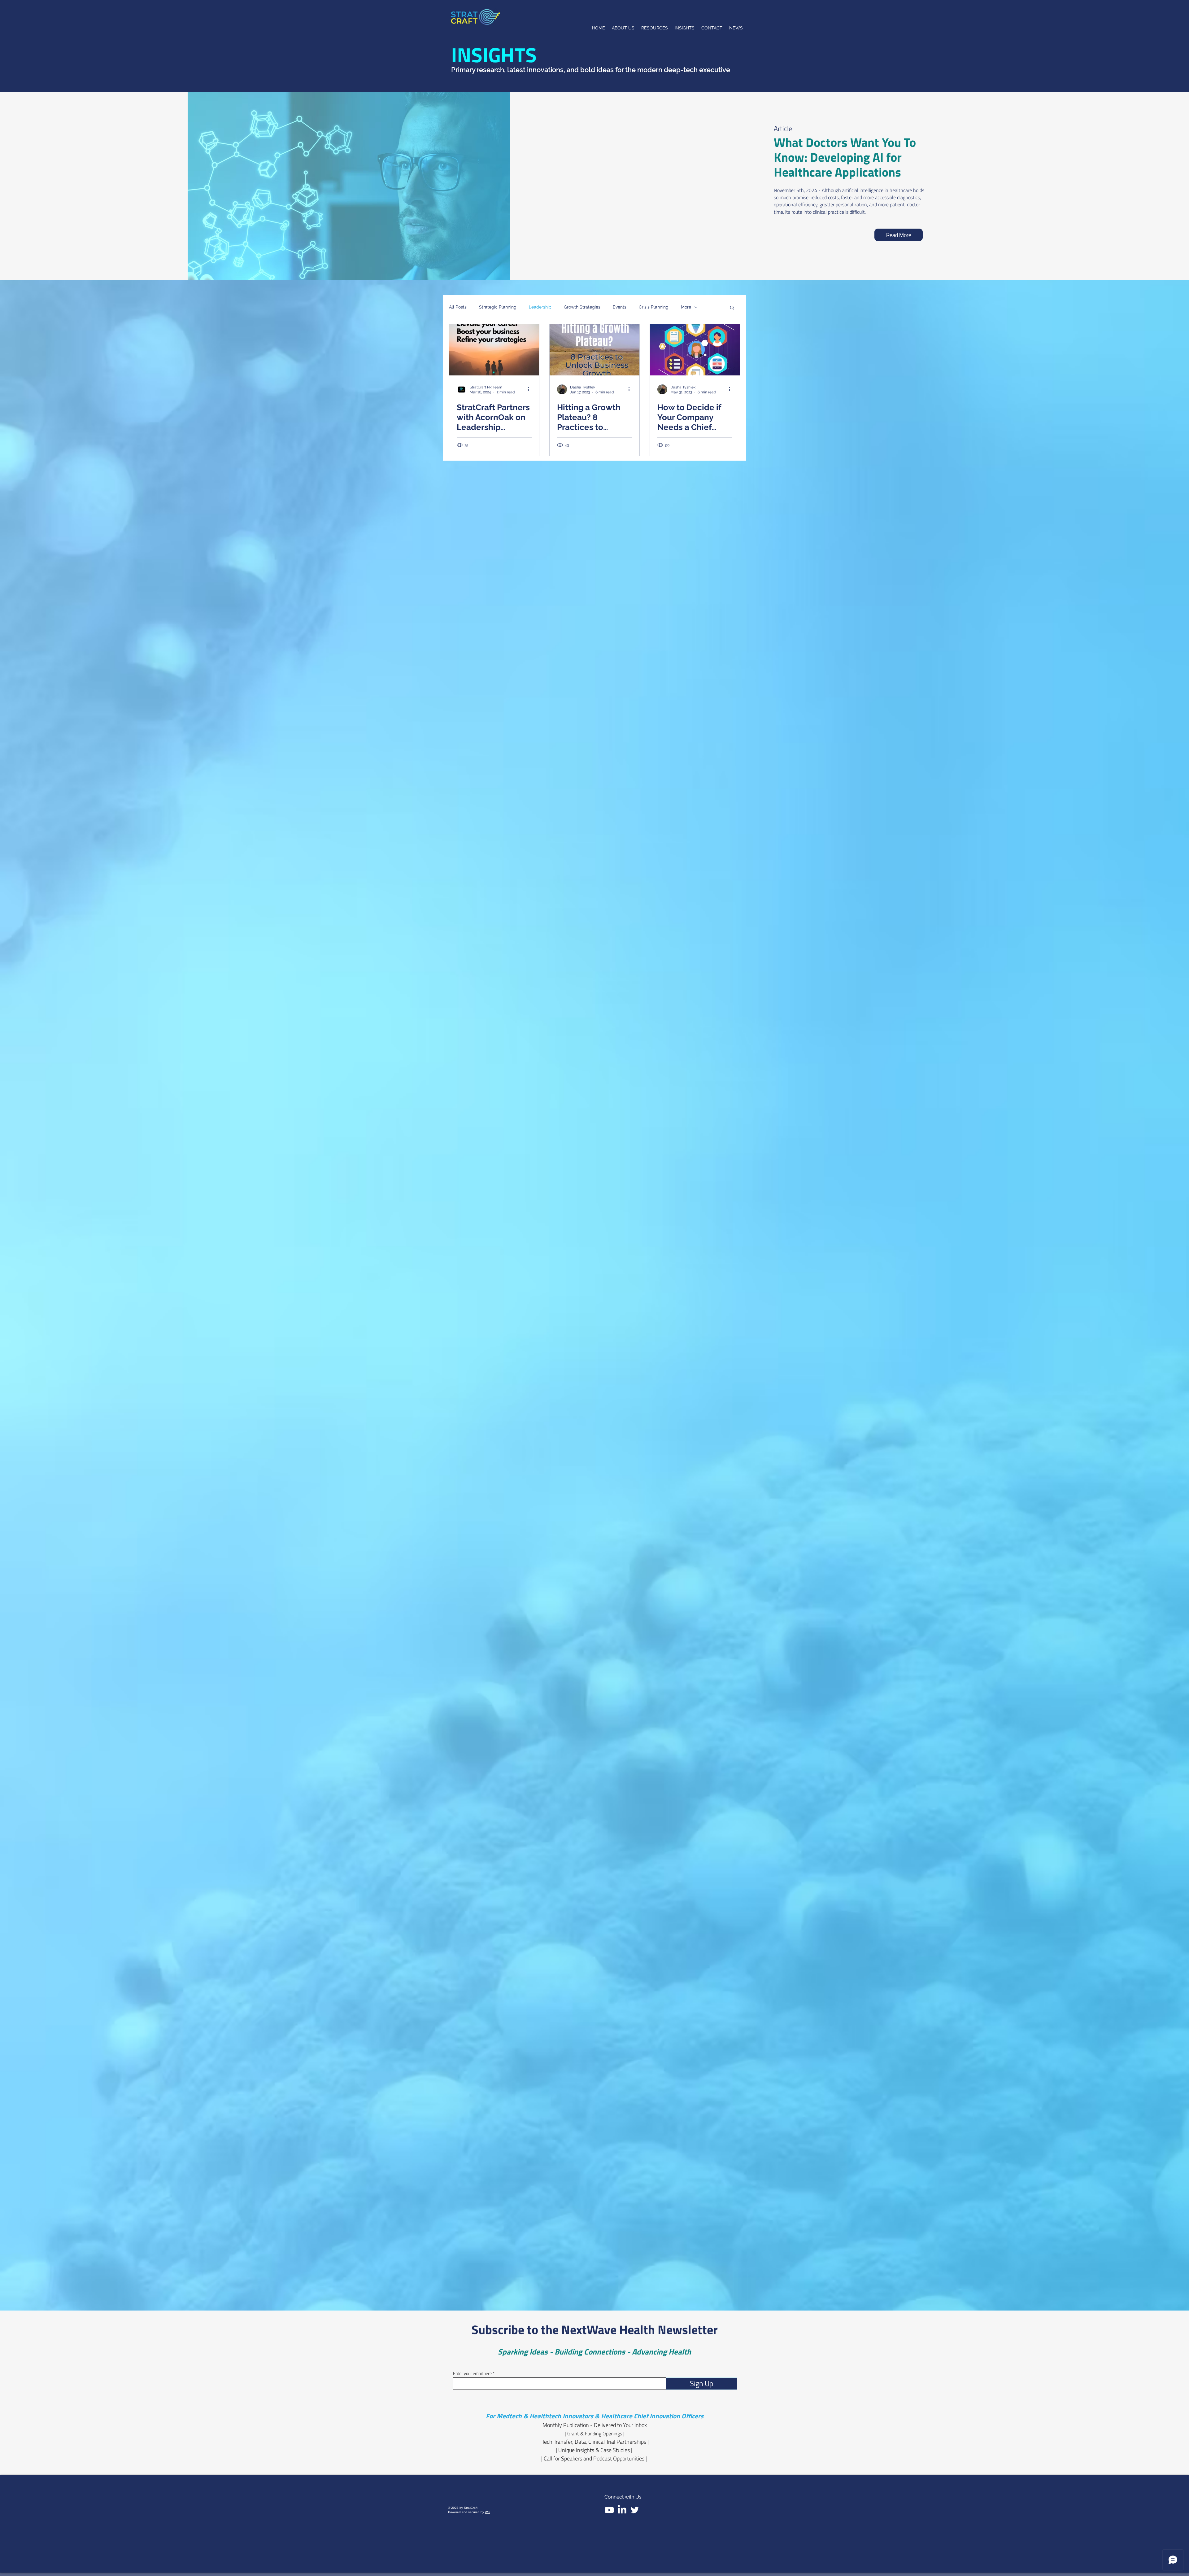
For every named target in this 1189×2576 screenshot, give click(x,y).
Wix (487, 2512)
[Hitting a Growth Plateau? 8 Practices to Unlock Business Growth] (594, 350)
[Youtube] (609, 2510)
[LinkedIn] (622, 2510)
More (686, 307)
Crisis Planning (654, 307)
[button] (732, 308)
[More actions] (531, 389)
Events (620, 307)
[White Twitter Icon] (635, 2510)
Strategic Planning (498, 307)
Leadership (540, 307)
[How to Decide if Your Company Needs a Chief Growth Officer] (695, 350)
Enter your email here (472, 2373)
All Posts (458, 307)
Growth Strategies (582, 307)
